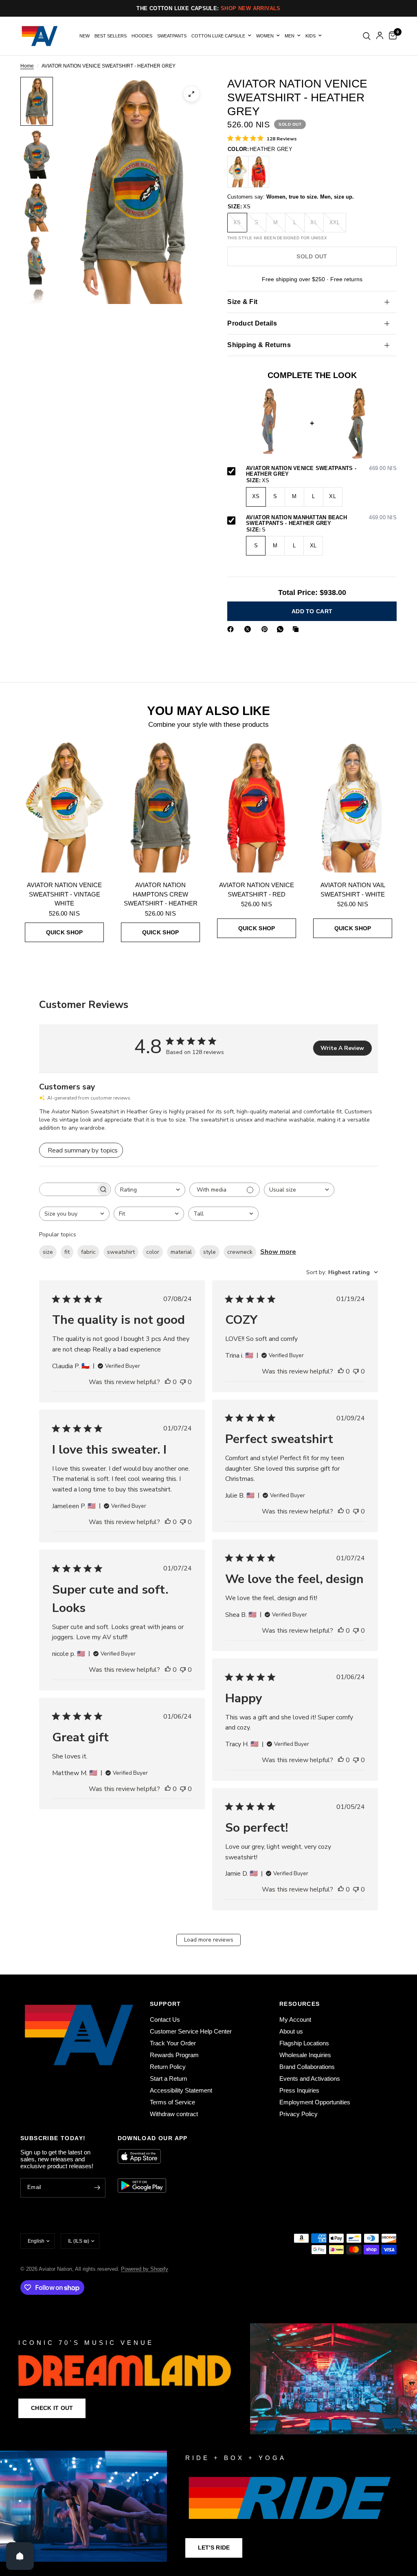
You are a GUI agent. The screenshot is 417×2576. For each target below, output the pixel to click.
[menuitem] (84, 36)
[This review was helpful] (168, 1382)
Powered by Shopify (145, 2269)
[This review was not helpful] (183, 1382)
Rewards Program (174, 2055)
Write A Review (342, 1048)
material (181, 1252)
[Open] (20, 2556)
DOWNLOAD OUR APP (153, 2138)
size (48, 1252)
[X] (249, 629)
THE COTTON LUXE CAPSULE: (208, 8)
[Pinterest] (266, 629)
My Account (295, 2019)
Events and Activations (310, 2079)
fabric (88, 1252)
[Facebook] (232, 629)
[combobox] (150, 1190)
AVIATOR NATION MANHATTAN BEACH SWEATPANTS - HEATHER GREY (321, 521)
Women (265, 36)
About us (291, 2031)
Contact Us (165, 2019)
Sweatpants (172, 36)
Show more (278, 1252)
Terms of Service (172, 2102)
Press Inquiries (299, 2090)
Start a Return (168, 2079)
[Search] (367, 36)
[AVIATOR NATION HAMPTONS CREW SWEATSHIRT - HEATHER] (160, 807)
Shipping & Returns (259, 345)
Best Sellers (111, 36)
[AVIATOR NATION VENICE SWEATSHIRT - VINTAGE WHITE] (238, 172)
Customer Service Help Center (191, 2031)
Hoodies (142, 36)
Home (27, 66)
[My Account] (380, 36)
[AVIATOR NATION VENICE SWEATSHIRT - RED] (259, 172)
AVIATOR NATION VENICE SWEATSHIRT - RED (257, 890)
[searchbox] (68, 1189)
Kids (311, 36)
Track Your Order (173, 2043)
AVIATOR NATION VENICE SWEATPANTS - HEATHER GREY (321, 471)
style (210, 1252)
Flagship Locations (304, 2043)
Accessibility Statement (181, 2090)
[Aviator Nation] (208, 2379)
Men (290, 36)
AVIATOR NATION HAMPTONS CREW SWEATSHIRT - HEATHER (161, 894)
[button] (52, 2408)
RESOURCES (300, 2004)
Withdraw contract (174, 2114)
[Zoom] (191, 94)
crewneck (240, 1252)
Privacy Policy (298, 2114)
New (84, 36)
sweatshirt (121, 1252)
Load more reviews (209, 1940)
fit (67, 1252)
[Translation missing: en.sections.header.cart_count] (391, 36)
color (153, 1252)
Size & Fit (242, 302)
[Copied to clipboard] (297, 629)
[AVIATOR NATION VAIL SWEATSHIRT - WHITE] (353, 807)
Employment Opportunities (315, 2102)
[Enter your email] (97, 2188)
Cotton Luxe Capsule (218, 36)
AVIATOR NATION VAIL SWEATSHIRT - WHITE (353, 890)
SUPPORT (166, 2004)
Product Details (252, 323)
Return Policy (168, 2067)
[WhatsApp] (282, 629)
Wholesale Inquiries (305, 2055)
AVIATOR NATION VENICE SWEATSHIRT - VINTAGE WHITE (64, 894)
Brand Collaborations (307, 2067)
